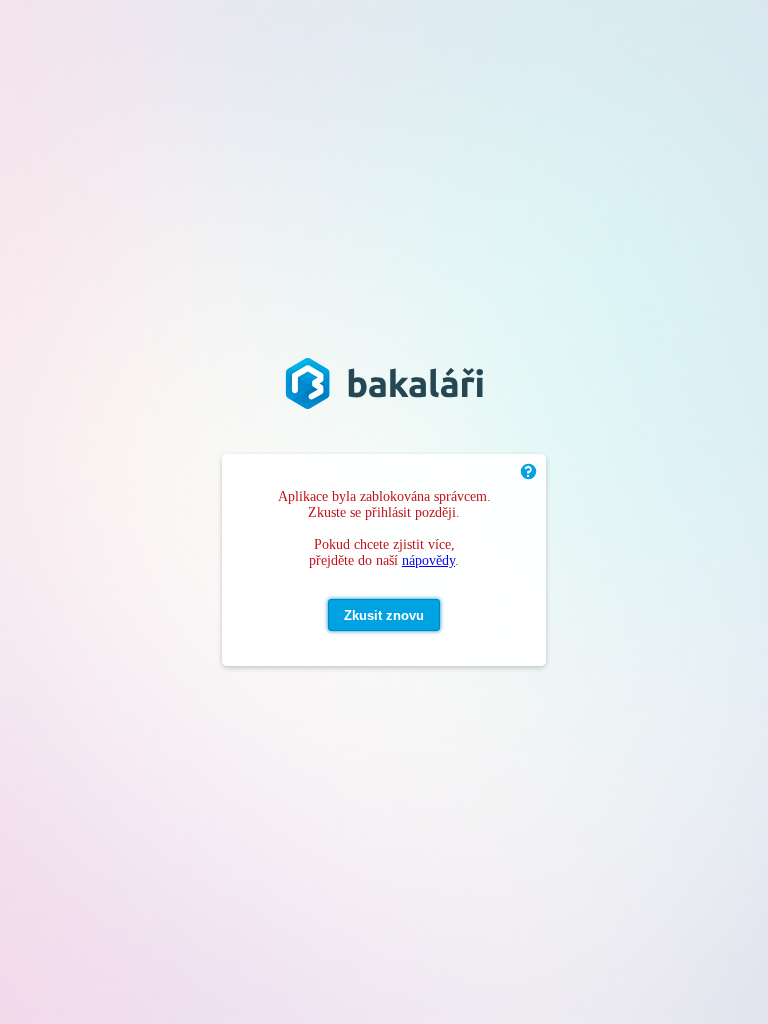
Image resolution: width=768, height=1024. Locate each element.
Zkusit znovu (384, 615)
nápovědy (428, 560)
